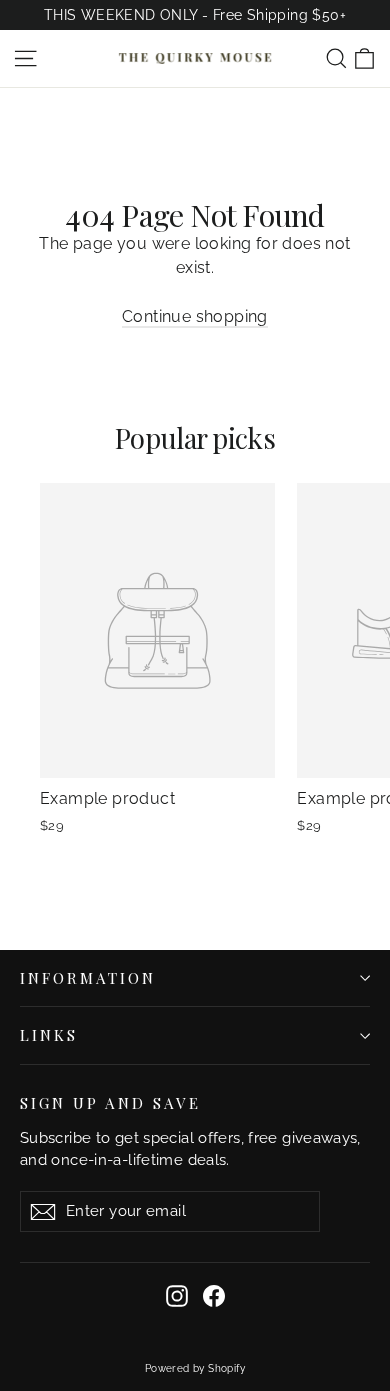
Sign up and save (110, 1102)
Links (49, 1035)
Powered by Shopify (195, 1368)
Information (88, 978)
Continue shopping (195, 316)
